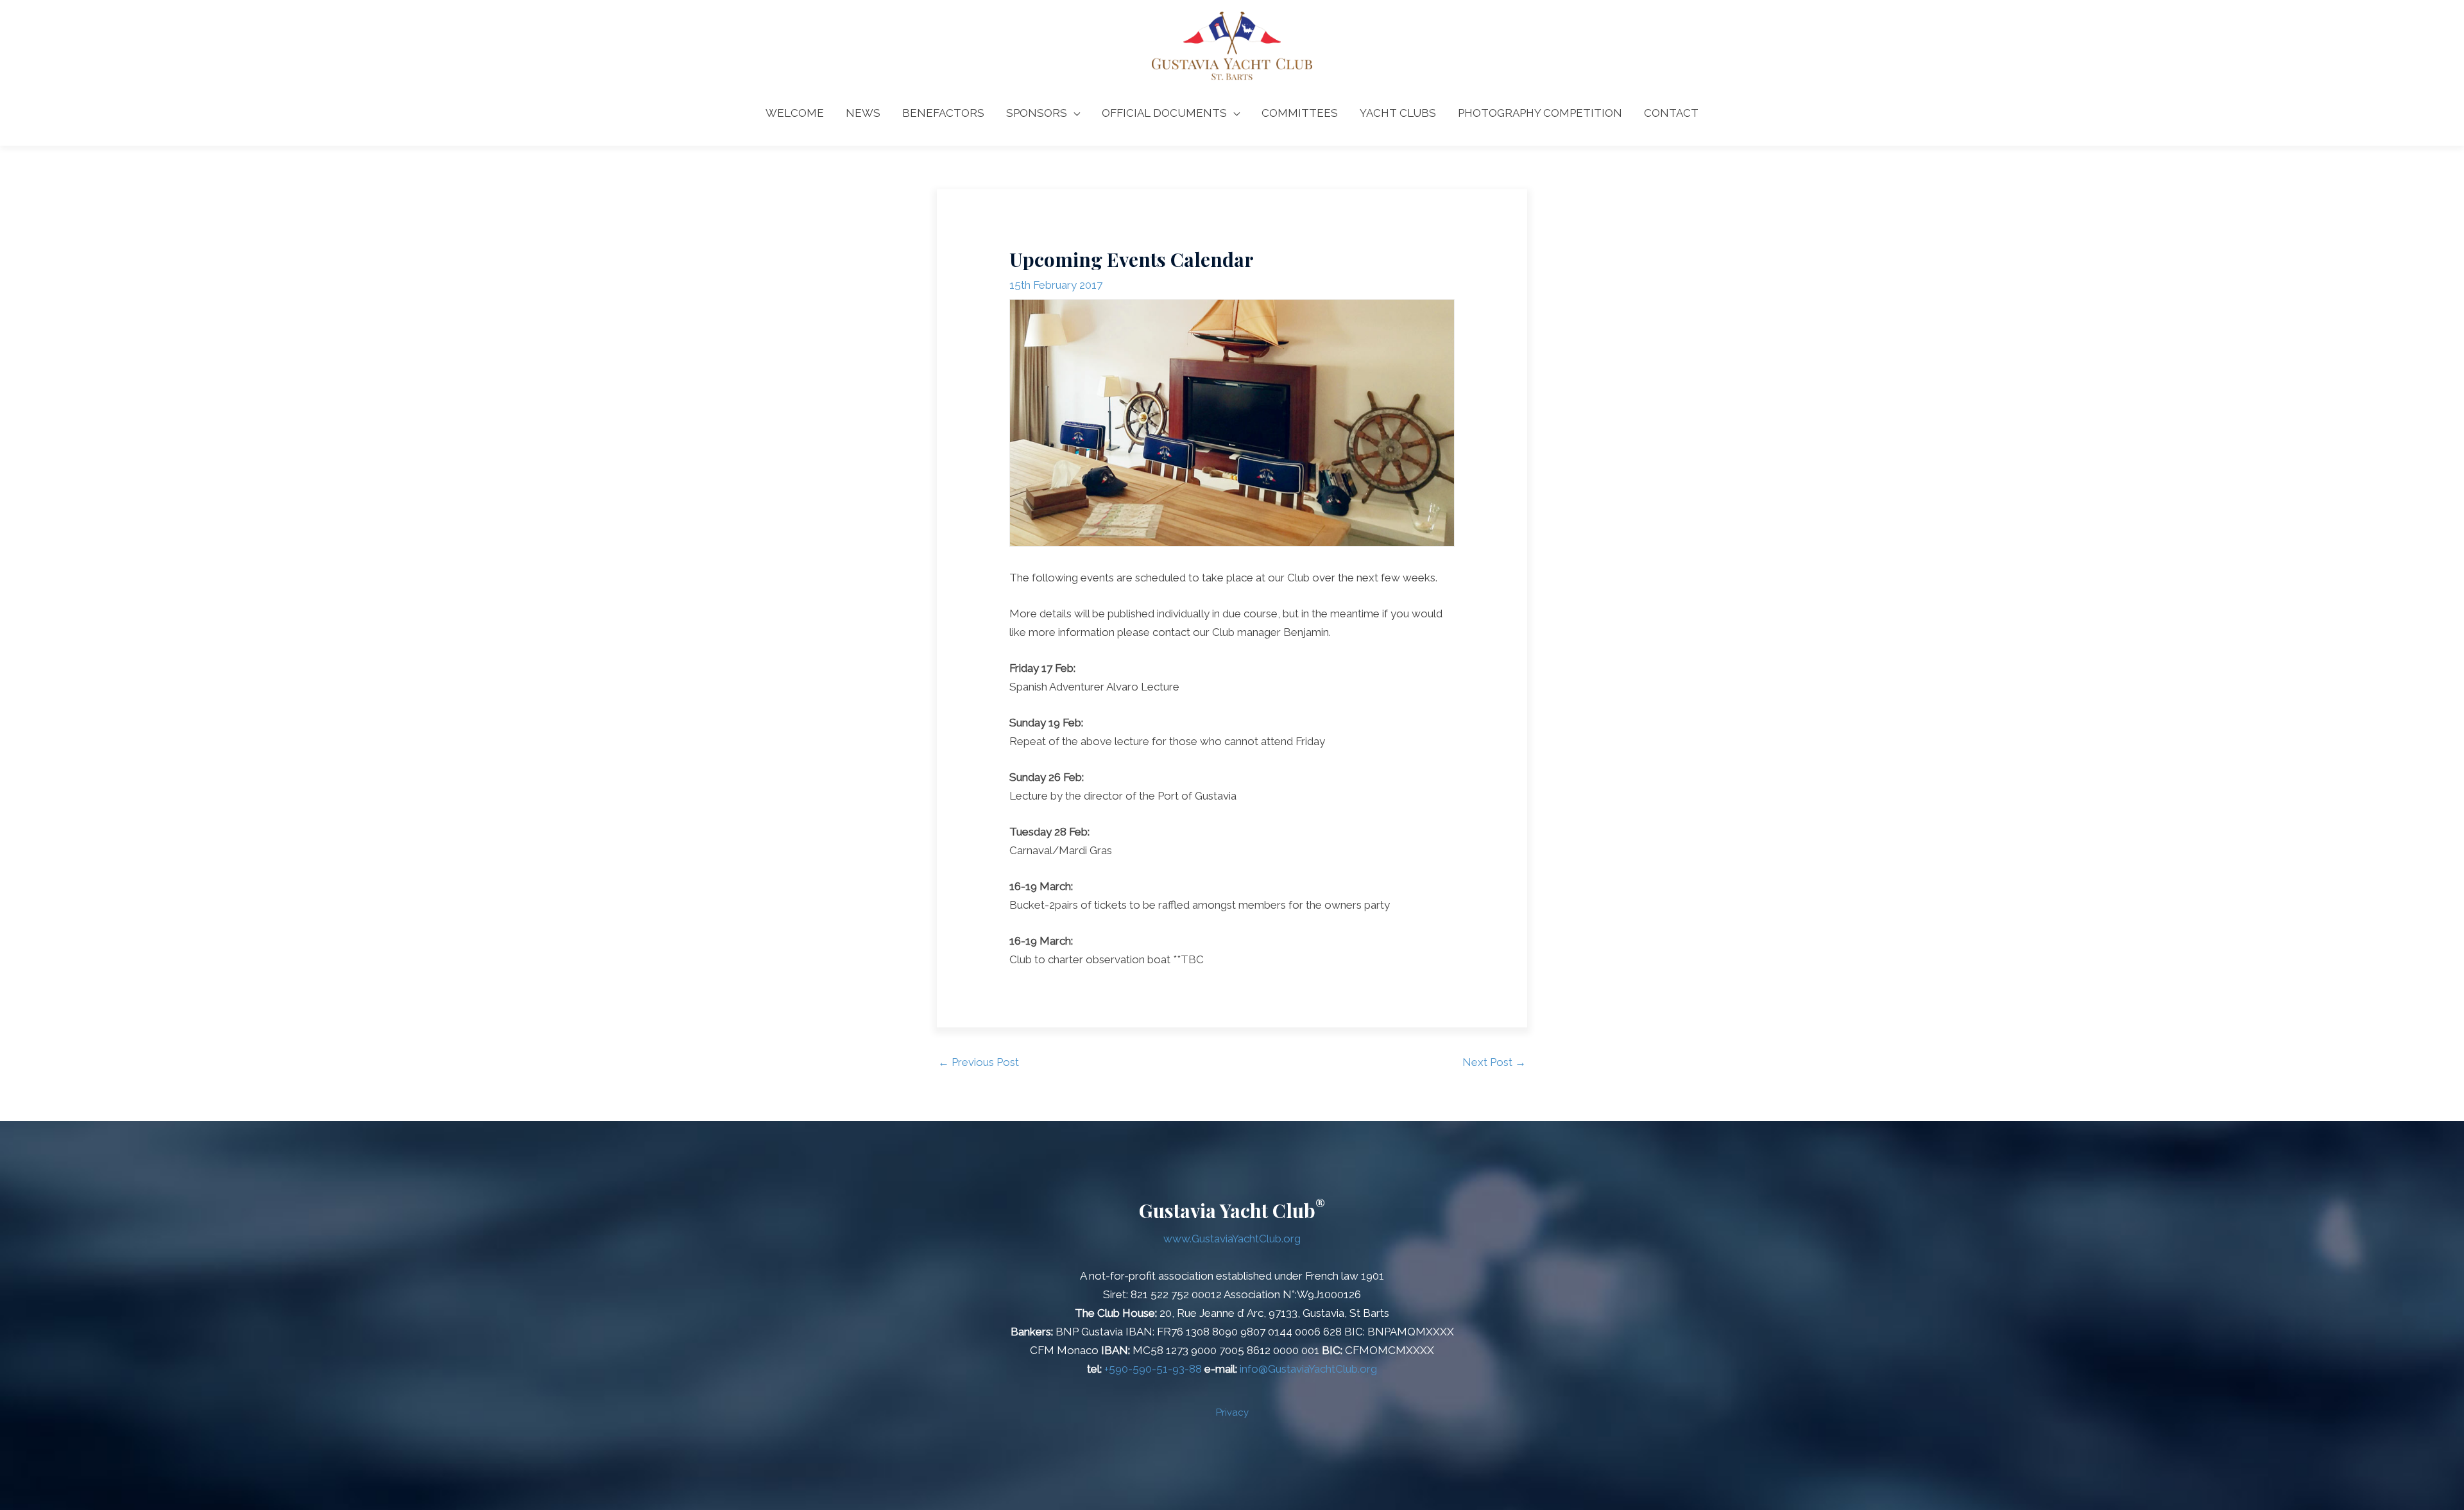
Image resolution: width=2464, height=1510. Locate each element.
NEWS (863, 113)
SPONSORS (1037, 113)
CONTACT (1671, 113)
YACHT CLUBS (1398, 113)
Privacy (1232, 1412)
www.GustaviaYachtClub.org (1232, 1239)
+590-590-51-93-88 (1153, 1369)
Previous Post (979, 1062)
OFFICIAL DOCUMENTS (1164, 113)
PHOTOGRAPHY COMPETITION (1540, 113)
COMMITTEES (1300, 113)
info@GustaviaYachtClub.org (1308, 1369)
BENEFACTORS (943, 113)
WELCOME (795, 113)
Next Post (1494, 1062)
